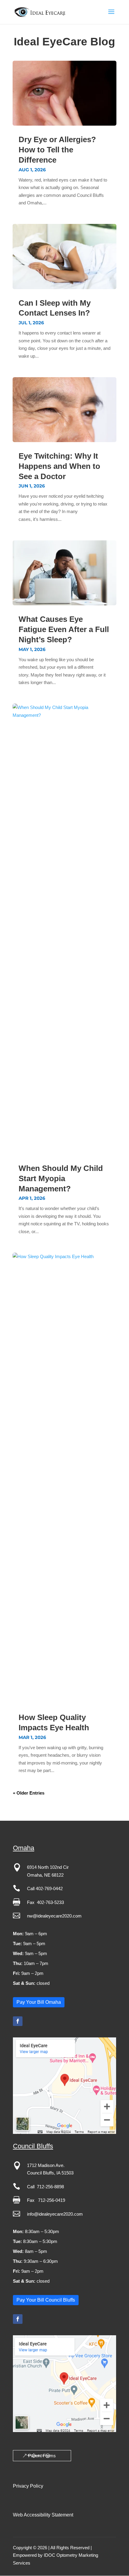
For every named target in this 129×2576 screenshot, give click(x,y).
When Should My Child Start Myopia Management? (61, 1178)
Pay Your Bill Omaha (39, 2002)
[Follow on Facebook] (18, 2021)
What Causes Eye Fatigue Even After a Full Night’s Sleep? (64, 629)
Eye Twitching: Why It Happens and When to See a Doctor (59, 466)
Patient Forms (42, 2456)
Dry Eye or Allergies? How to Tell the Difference (57, 150)
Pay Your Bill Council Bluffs (46, 2300)
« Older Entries (29, 1793)
